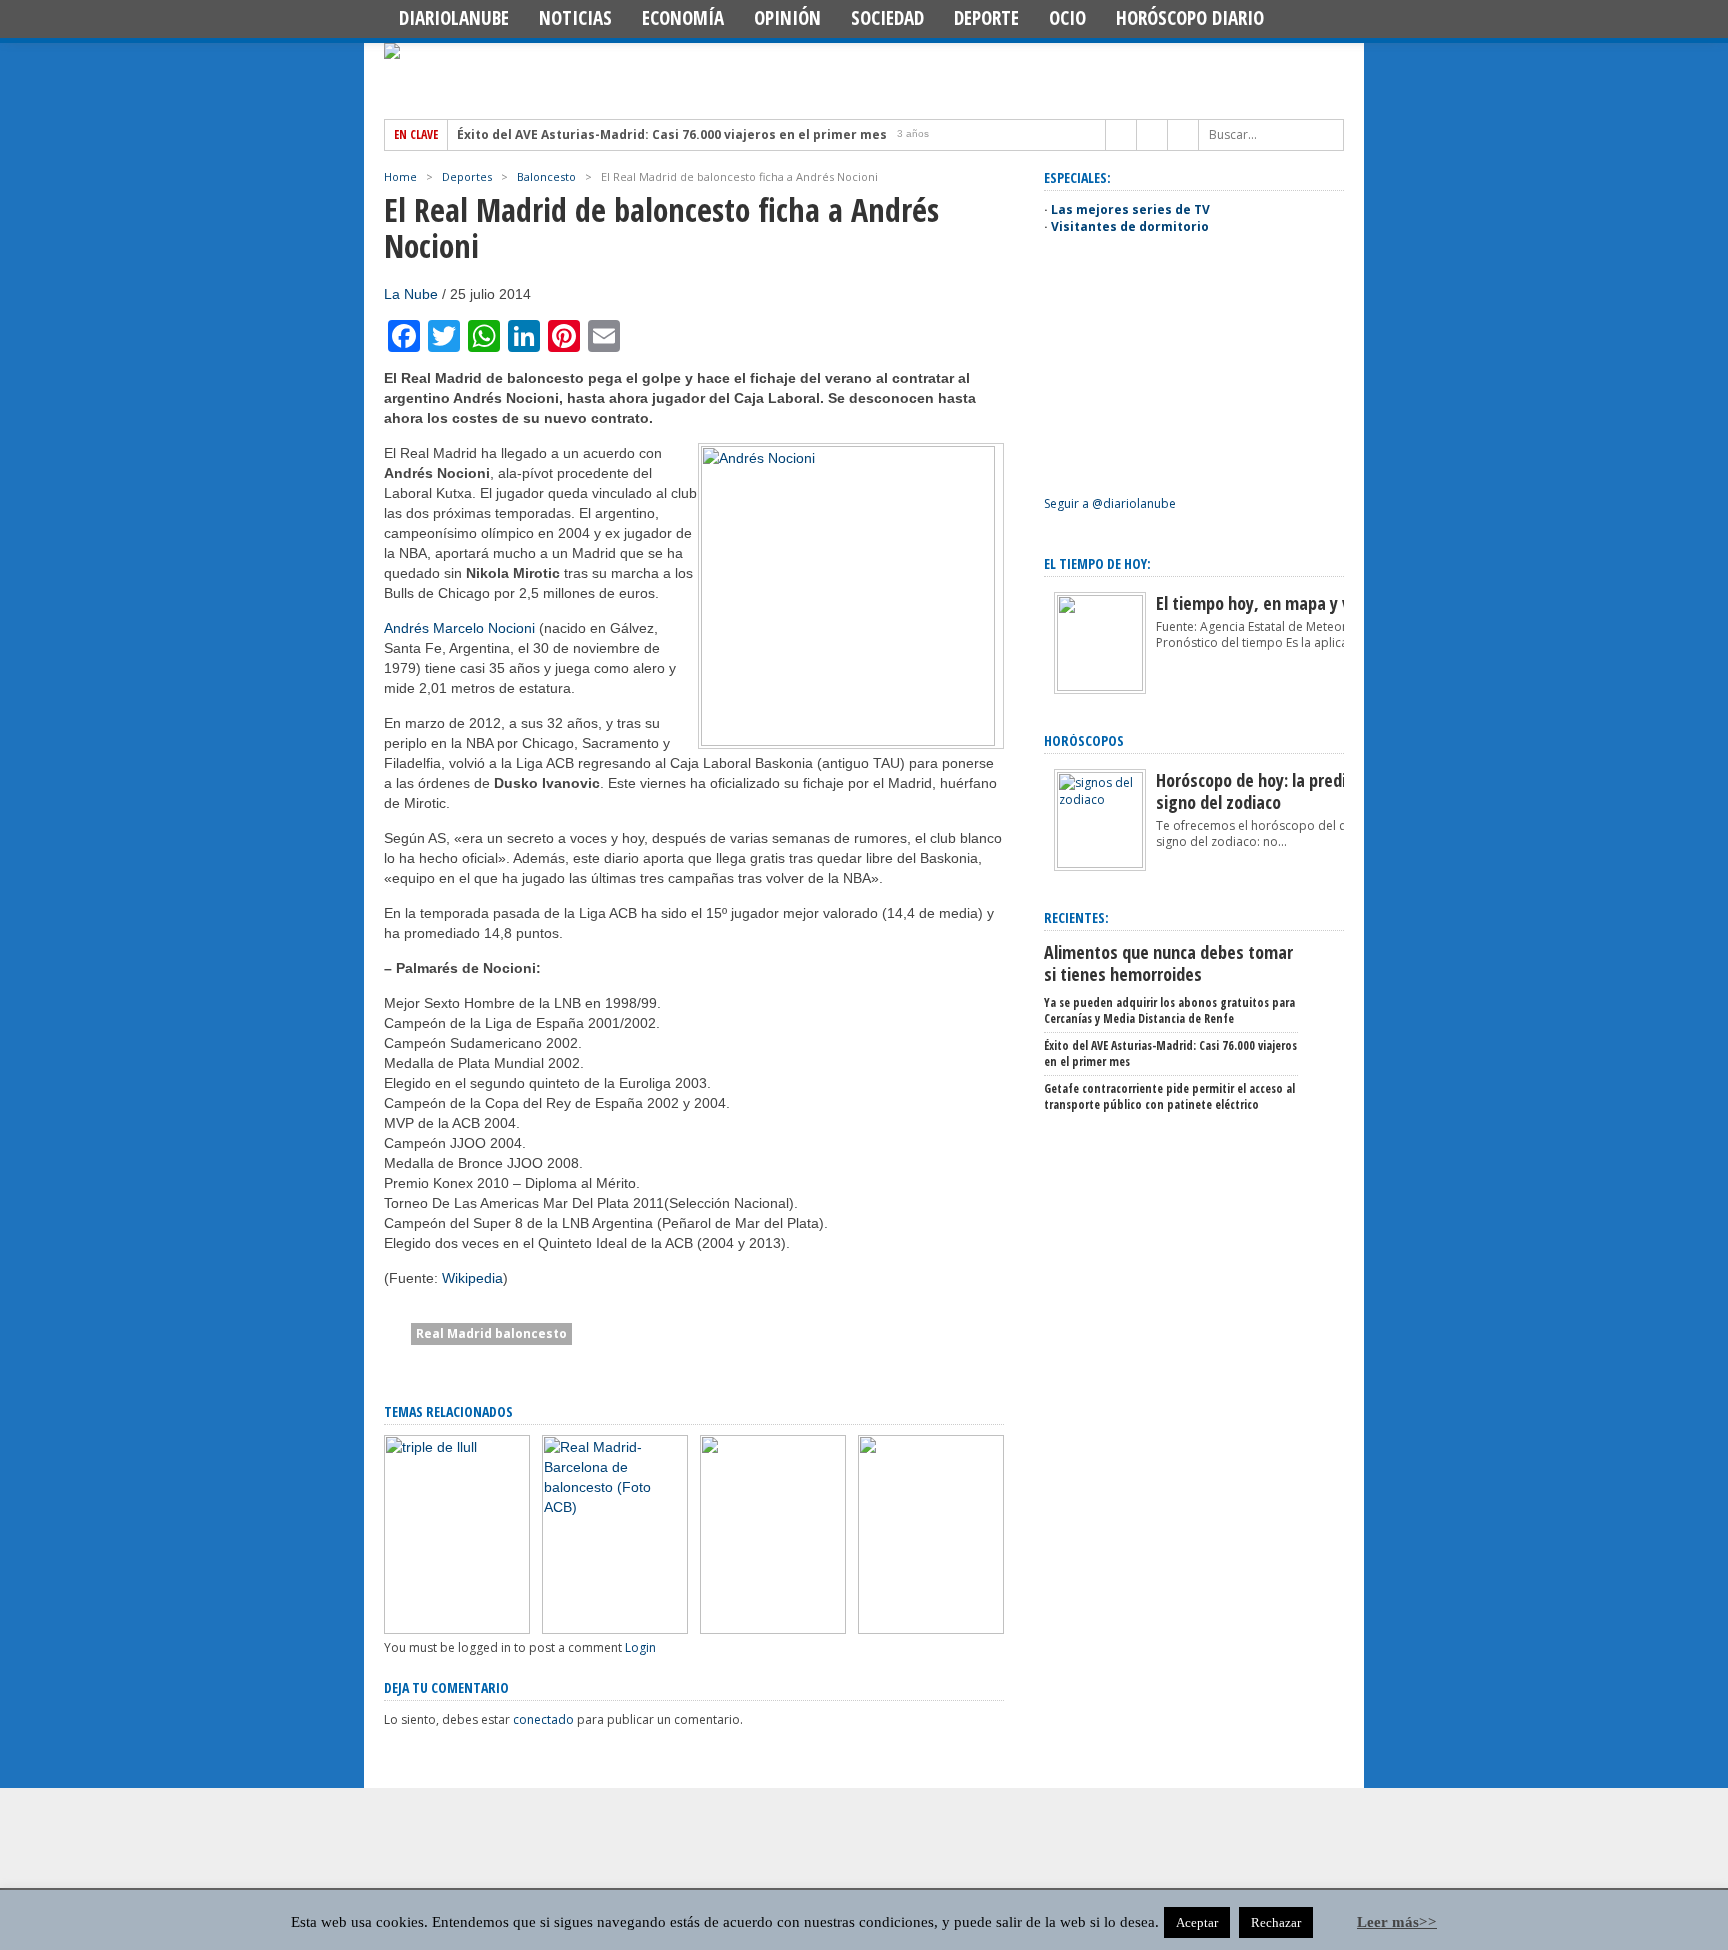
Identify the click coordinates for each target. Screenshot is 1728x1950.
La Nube (411, 294)
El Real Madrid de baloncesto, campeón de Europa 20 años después (769, 1569)
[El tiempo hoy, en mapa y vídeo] (1100, 686)
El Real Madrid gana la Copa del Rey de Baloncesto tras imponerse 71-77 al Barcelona (919, 1553)
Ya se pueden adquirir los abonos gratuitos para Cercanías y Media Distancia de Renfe (1169, 1010)
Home (400, 176)
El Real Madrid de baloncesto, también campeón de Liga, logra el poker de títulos (613, 1561)
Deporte (986, 18)
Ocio (1067, 18)
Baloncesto (546, 176)
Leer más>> (1397, 1922)
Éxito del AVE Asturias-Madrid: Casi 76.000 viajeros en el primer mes (672, 135)
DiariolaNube (454, 18)
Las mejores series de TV (1130, 209)
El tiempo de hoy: (1097, 563)
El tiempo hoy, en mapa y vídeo (1268, 603)
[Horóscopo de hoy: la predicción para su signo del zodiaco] (1100, 863)
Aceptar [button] (1197, 1922)
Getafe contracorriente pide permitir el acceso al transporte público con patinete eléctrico (1169, 1096)
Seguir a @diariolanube (1110, 503)
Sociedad (887, 18)
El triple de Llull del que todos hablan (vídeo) (449, 1577)
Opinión (787, 18)
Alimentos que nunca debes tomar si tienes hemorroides (1168, 963)
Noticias (575, 18)
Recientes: (1076, 917)
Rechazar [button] (1276, 1922)
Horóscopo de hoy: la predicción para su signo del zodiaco (1298, 791)
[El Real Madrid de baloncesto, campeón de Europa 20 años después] (773, 1629)
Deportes (467, 176)
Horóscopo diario (1190, 18)
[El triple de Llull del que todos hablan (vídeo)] (457, 1629)
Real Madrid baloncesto (491, 1333)
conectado (543, 1719)
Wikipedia (472, 1278)
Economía (683, 18)
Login (640, 1647)
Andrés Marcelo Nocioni (459, 628)
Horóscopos (1084, 740)
